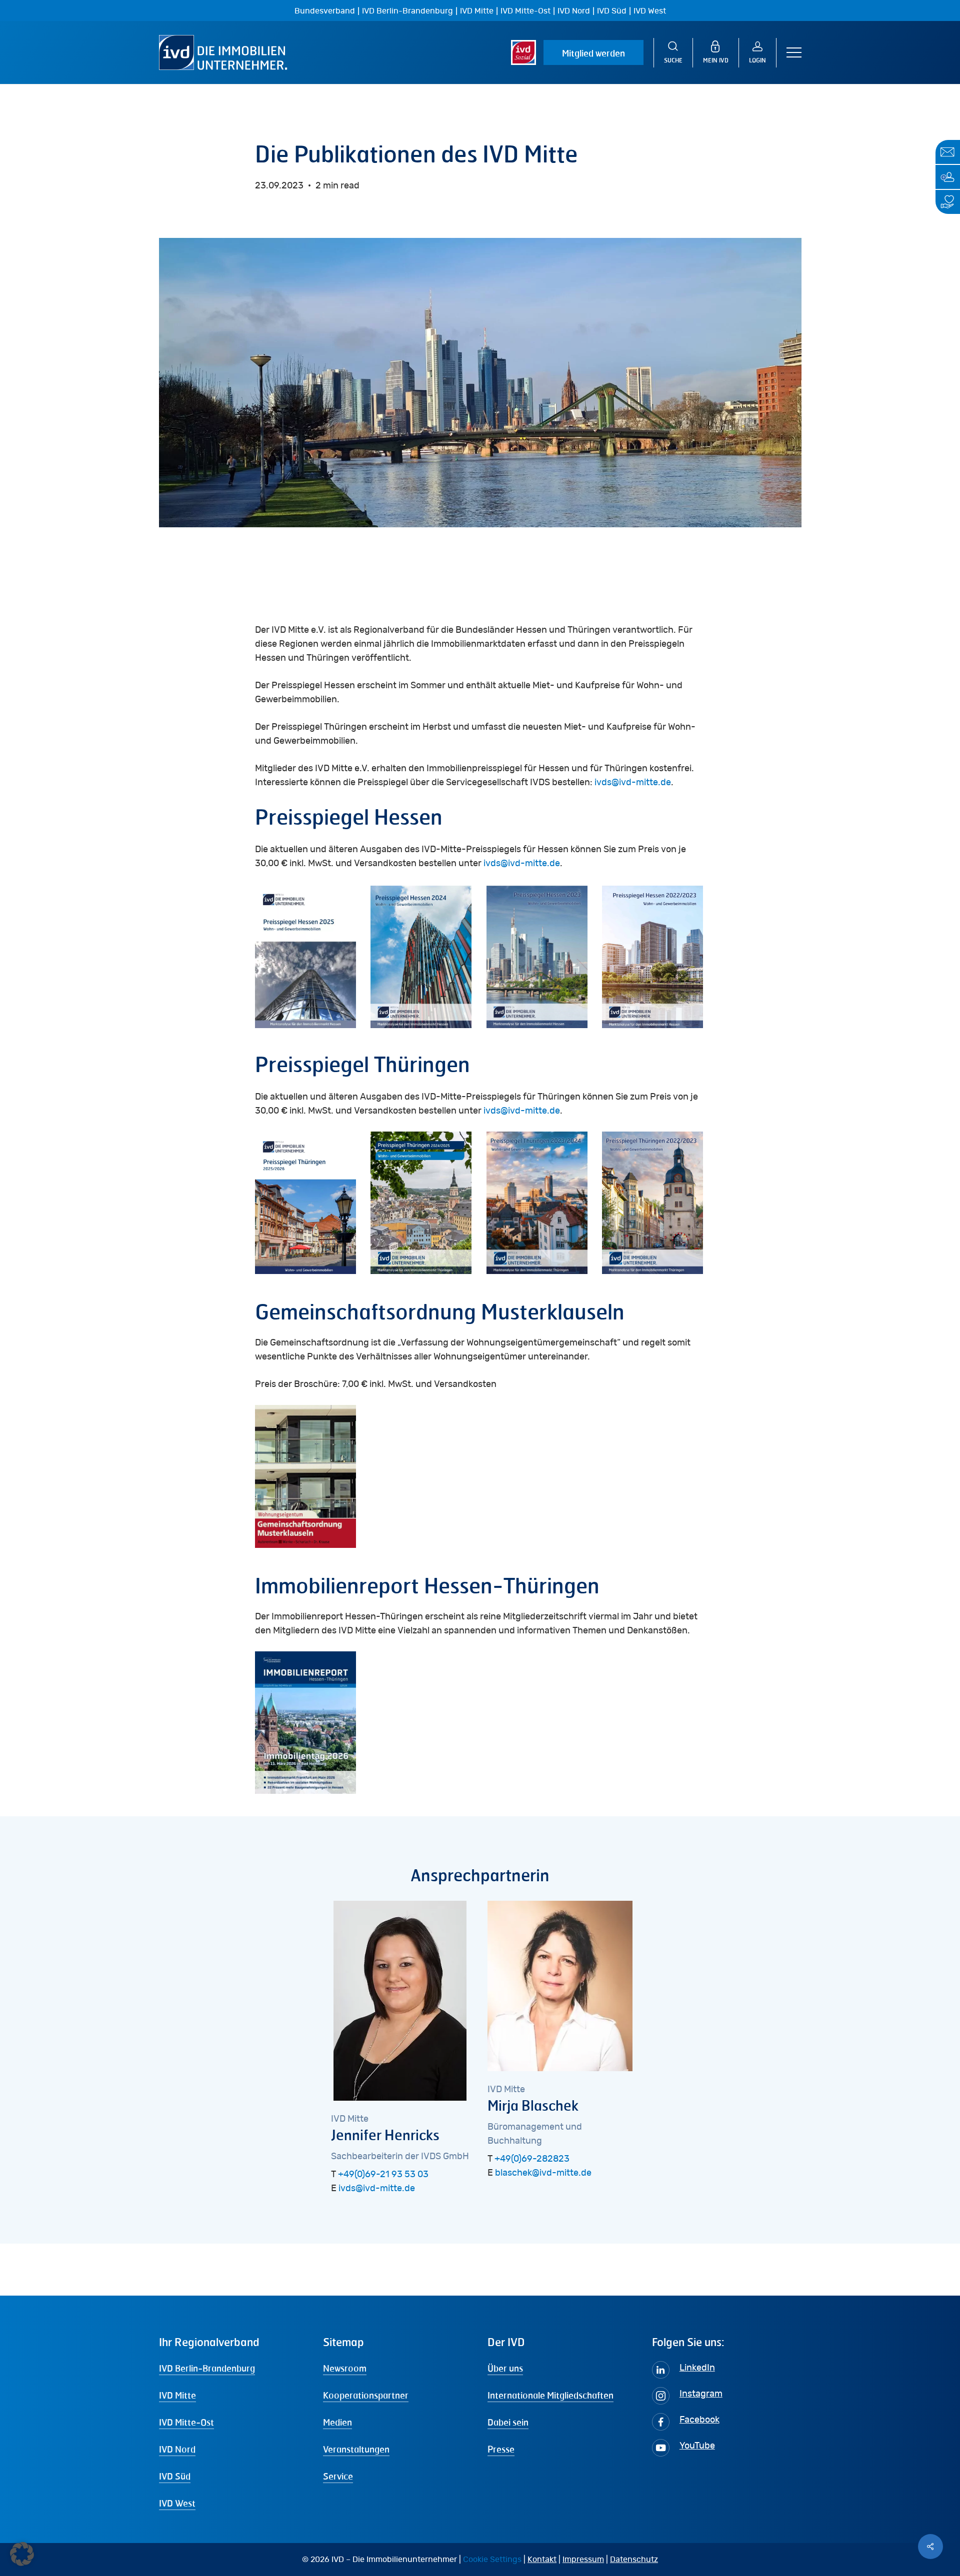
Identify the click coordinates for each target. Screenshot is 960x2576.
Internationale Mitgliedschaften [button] (550, 2395)
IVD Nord (574, 11)
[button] (794, 53)
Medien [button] (337, 2422)
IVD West (650, 11)
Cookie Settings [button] (492, 2560)
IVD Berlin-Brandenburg (407, 11)
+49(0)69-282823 (532, 2159)
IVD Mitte (477, 11)
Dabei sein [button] (508, 2422)
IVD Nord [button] (177, 2449)
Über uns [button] (505, 2368)
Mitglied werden (593, 53)
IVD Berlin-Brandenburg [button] (207, 2368)
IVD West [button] (177, 2503)
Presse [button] (501, 2449)
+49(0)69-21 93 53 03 (383, 2175)
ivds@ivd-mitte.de (633, 783)
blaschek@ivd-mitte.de (543, 2173)
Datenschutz (634, 2560)
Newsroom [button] (345, 2368)
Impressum (583, 2560)
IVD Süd (612, 11)
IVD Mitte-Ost (525, 11)
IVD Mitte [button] (177, 2395)
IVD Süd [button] (175, 2476)
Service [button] (338, 2476)
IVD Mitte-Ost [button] (186, 2422)
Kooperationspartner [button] (366, 2395)
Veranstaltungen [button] (356, 2449)
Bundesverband (325, 11)
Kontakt (542, 2560)
